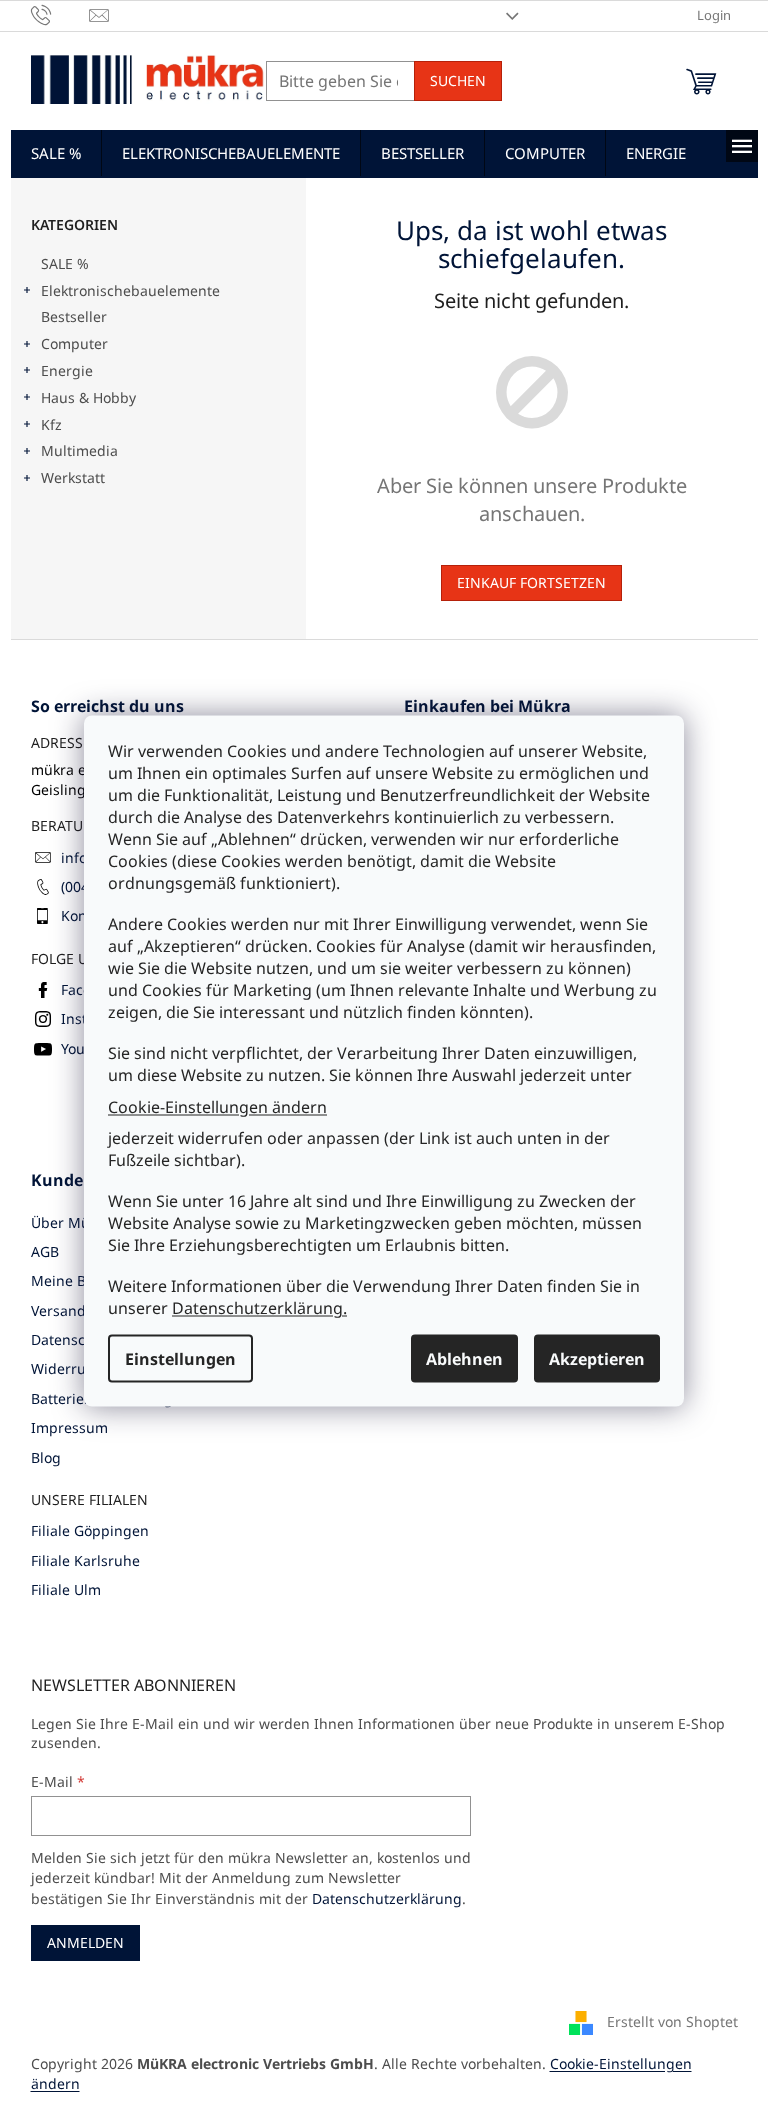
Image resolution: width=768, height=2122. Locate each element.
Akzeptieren (597, 1359)
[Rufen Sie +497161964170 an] (60, 14)
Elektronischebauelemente (130, 290)
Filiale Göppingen (90, 1530)
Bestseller (74, 316)
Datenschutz (73, 1339)
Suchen (458, 80)
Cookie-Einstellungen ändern (217, 1106)
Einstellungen (180, 1359)
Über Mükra (71, 1222)
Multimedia (79, 450)
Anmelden (85, 1942)
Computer (74, 343)
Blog (46, 1457)
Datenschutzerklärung (387, 1898)
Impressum (69, 1427)
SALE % (65, 263)
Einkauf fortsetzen (531, 582)
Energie (67, 370)
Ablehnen (464, 1359)
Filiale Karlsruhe (85, 1560)
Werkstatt (73, 477)
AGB (45, 1251)
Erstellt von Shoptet (672, 2021)
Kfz (51, 424)
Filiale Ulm (66, 1589)
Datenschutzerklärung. (259, 1308)
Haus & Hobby (88, 397)
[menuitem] (56, 153)
